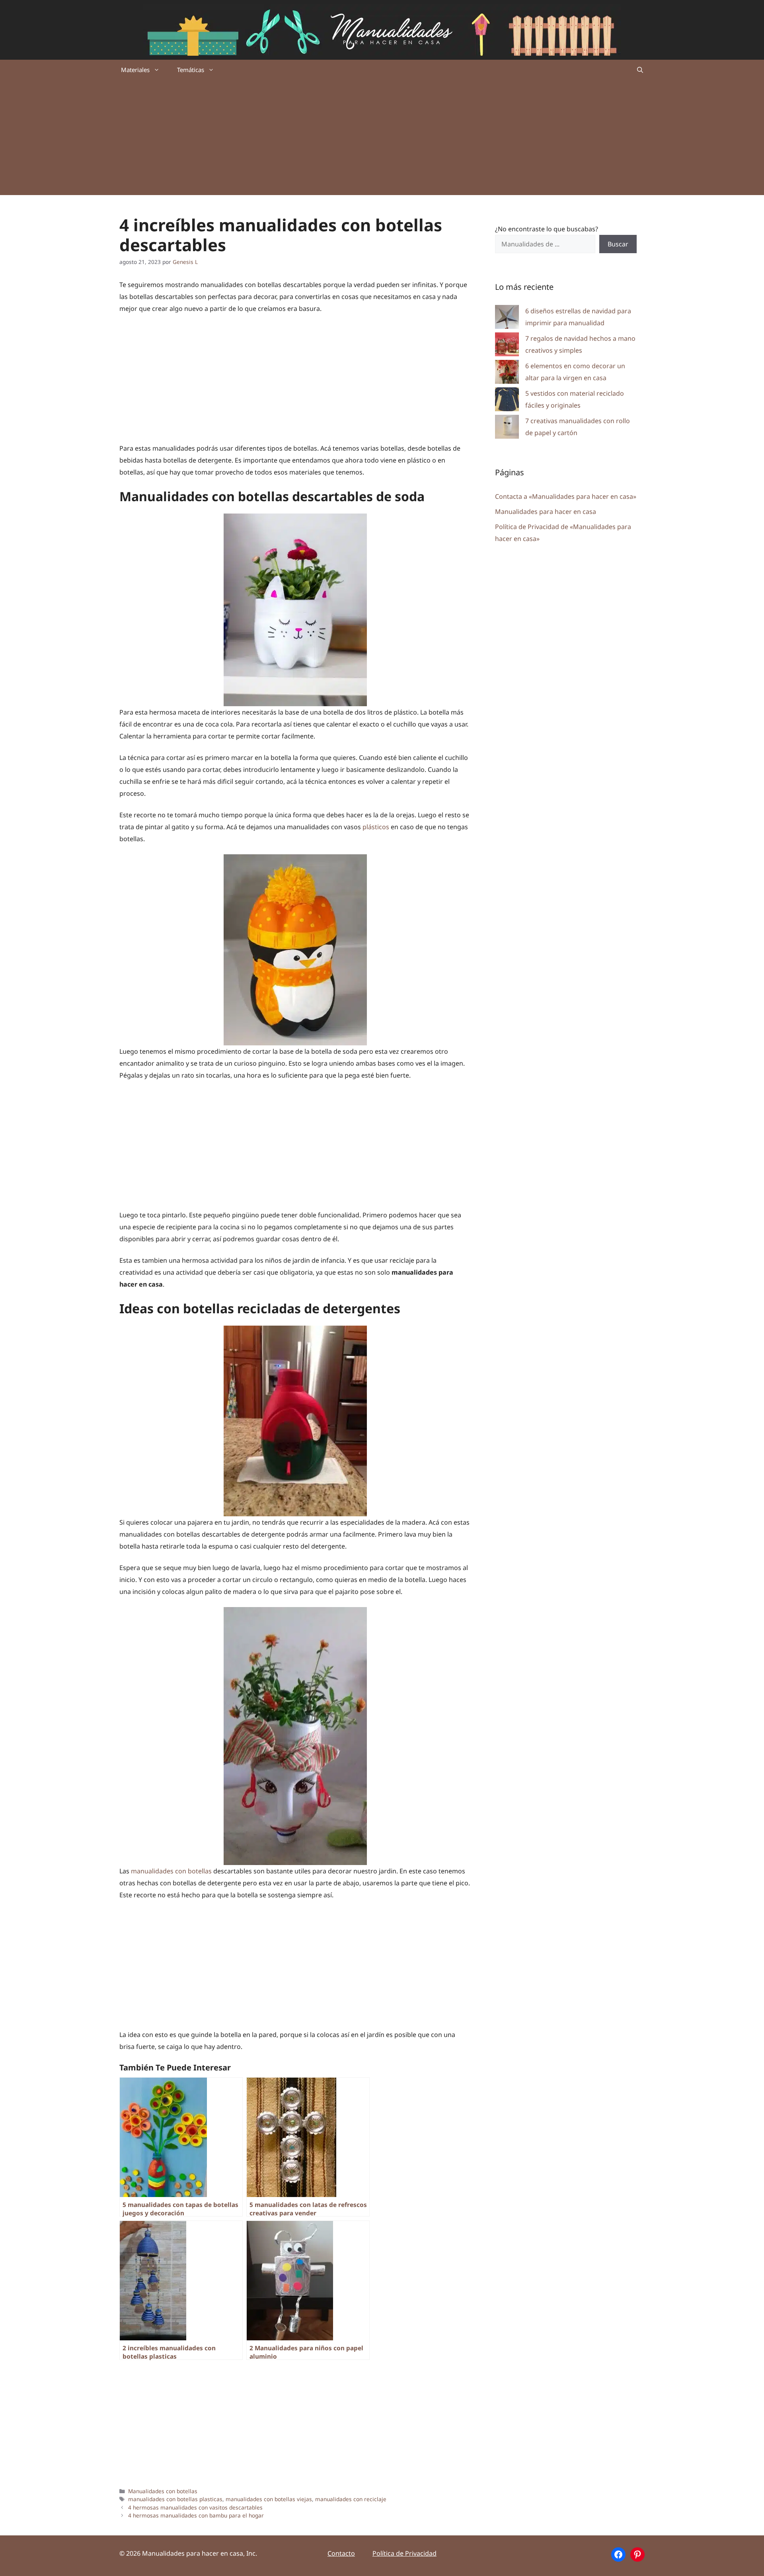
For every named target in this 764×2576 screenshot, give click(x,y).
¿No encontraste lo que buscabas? (547, 229)
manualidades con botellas (171, 1871)
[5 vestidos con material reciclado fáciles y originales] (507, 401)
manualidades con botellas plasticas (175, 2499)
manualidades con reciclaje (351, 2499)
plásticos (376, 827)
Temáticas (191, 70)
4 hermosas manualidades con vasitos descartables (195, 2507)
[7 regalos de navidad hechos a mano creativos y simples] (507, 346)
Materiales (135, 70)
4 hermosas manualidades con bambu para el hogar (196, 2515)
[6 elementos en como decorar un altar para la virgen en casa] (507, 374)
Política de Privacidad (404, 2553)
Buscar (618, 244)
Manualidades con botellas (163, 2491)
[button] (640, 70)
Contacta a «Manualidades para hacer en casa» (566, 496)
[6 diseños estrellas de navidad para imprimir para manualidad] (507, 319)
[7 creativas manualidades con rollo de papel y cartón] (507, 429)
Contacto (341, 2553)
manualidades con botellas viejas (269, 2499)
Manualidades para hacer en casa (546, 512)
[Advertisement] (382, 139)
